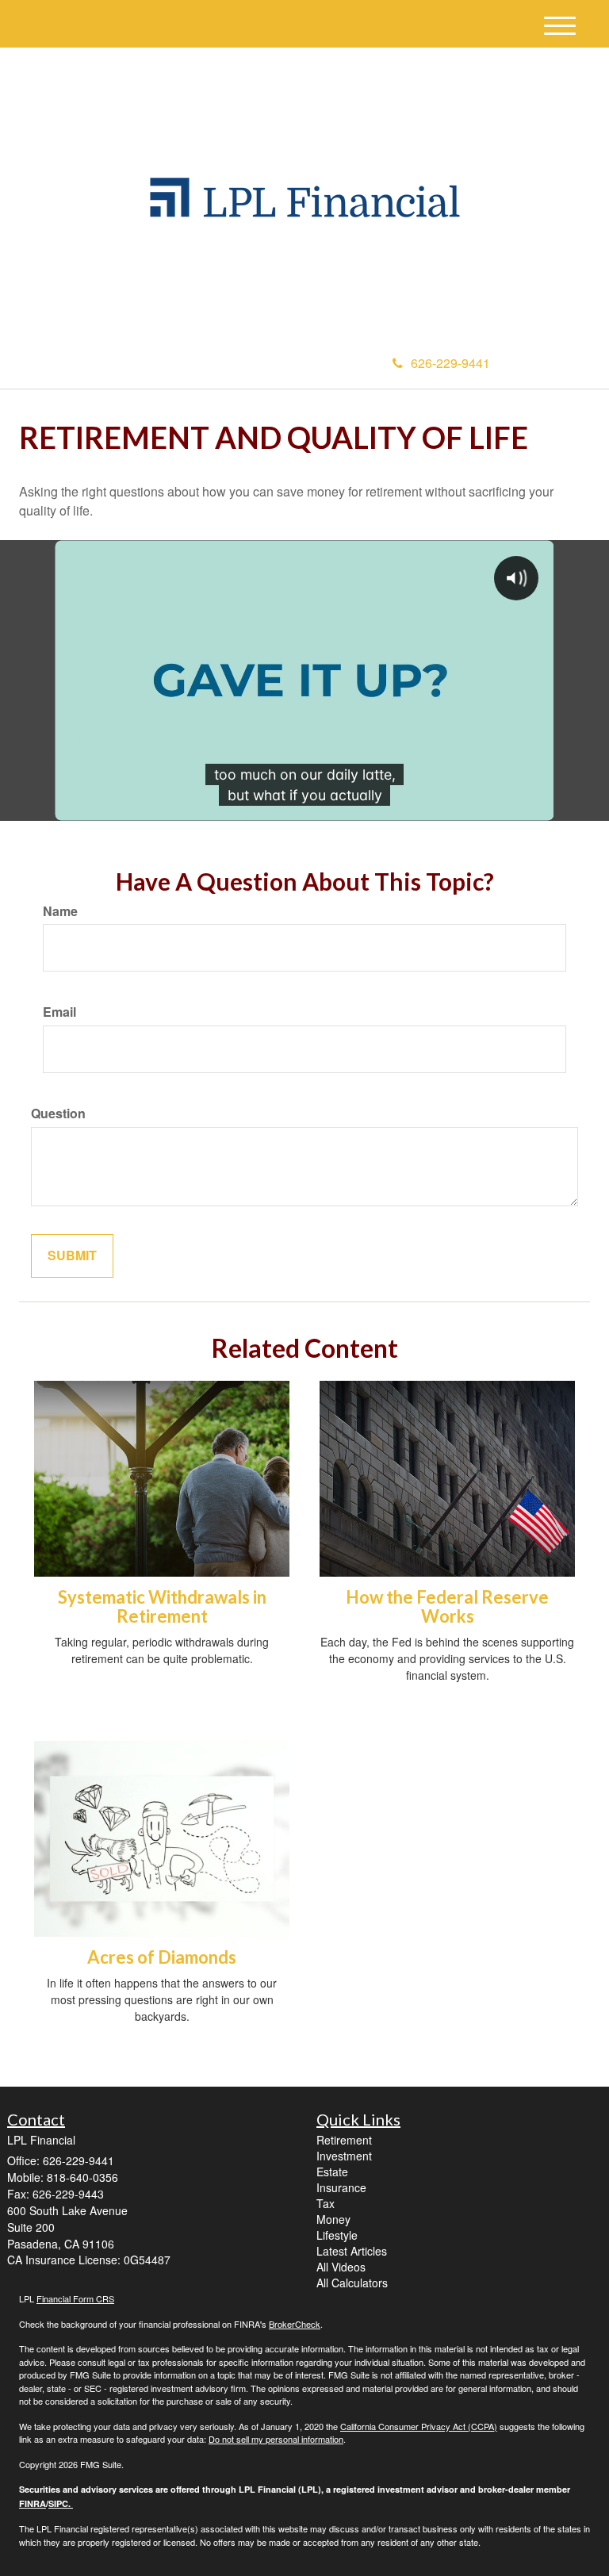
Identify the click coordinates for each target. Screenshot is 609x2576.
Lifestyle (337, 2235)
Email (59, 1012)
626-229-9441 (450, 363)
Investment (344, 2156)
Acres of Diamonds (162, 1957)
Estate (332, 2172)
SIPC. (61, 2503)
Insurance (341, 2187)
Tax (326, 2203)
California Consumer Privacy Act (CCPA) (419, 2426)
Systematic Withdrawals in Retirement (162, 1606)
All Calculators (352, 2283)
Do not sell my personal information (276, 2439)
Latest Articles (352, 2251)
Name (60, 911)
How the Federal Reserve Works (447, 1606)
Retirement (344, 2140)
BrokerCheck (295, 2324)
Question (58, 1114)
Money (333, 2219)
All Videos (341, 2267)
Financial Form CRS (75, 2298)
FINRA (33, 2503)
